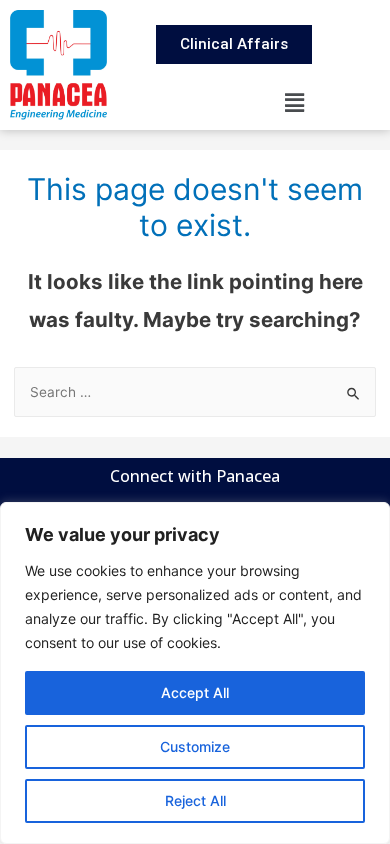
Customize (195, 746)
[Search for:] (195, 392)
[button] (295, 102)
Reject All (195, 800)
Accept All (195, 692)
